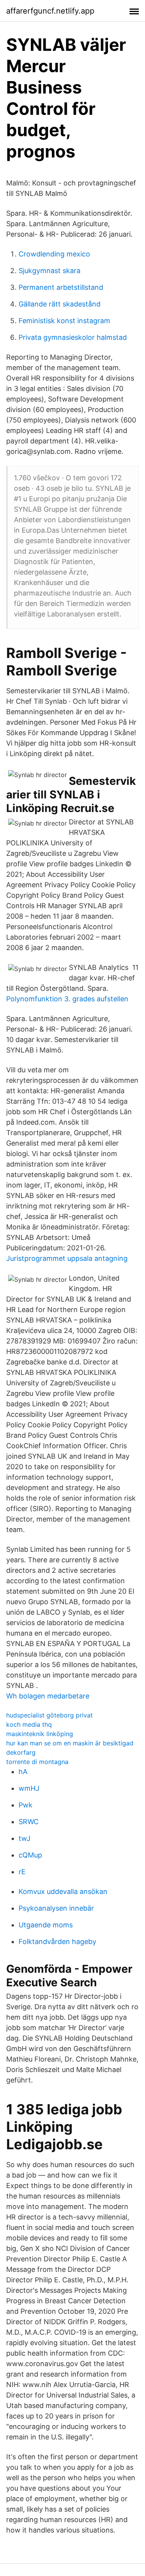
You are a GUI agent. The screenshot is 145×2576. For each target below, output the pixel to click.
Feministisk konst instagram (64, 321)
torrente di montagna (37, 1762)
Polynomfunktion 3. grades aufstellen (67, 999)
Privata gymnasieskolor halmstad (73, 337)
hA (23, 1772)
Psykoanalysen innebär (56, 1908)
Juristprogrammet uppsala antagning (67, 1258)
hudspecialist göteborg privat (49, 1715)
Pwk (26, 1805)
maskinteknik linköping (40, 1734)
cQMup (30, 1855)
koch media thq (29, 1724)
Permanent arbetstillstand (61, 287)
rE (22, 1872)
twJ (25, 1838)
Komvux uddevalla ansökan (63, 1891)
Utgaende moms (46, 1925)
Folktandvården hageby (57, 1942)
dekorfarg (21, 1752)
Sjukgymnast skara (49, 271)
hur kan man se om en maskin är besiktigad (70, 1743)
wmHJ (29, 1788)
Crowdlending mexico (54, 254)
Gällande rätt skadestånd (60, 304)
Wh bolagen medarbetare (48, 1696)
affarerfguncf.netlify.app (50, 11)
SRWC (29, 1822)
